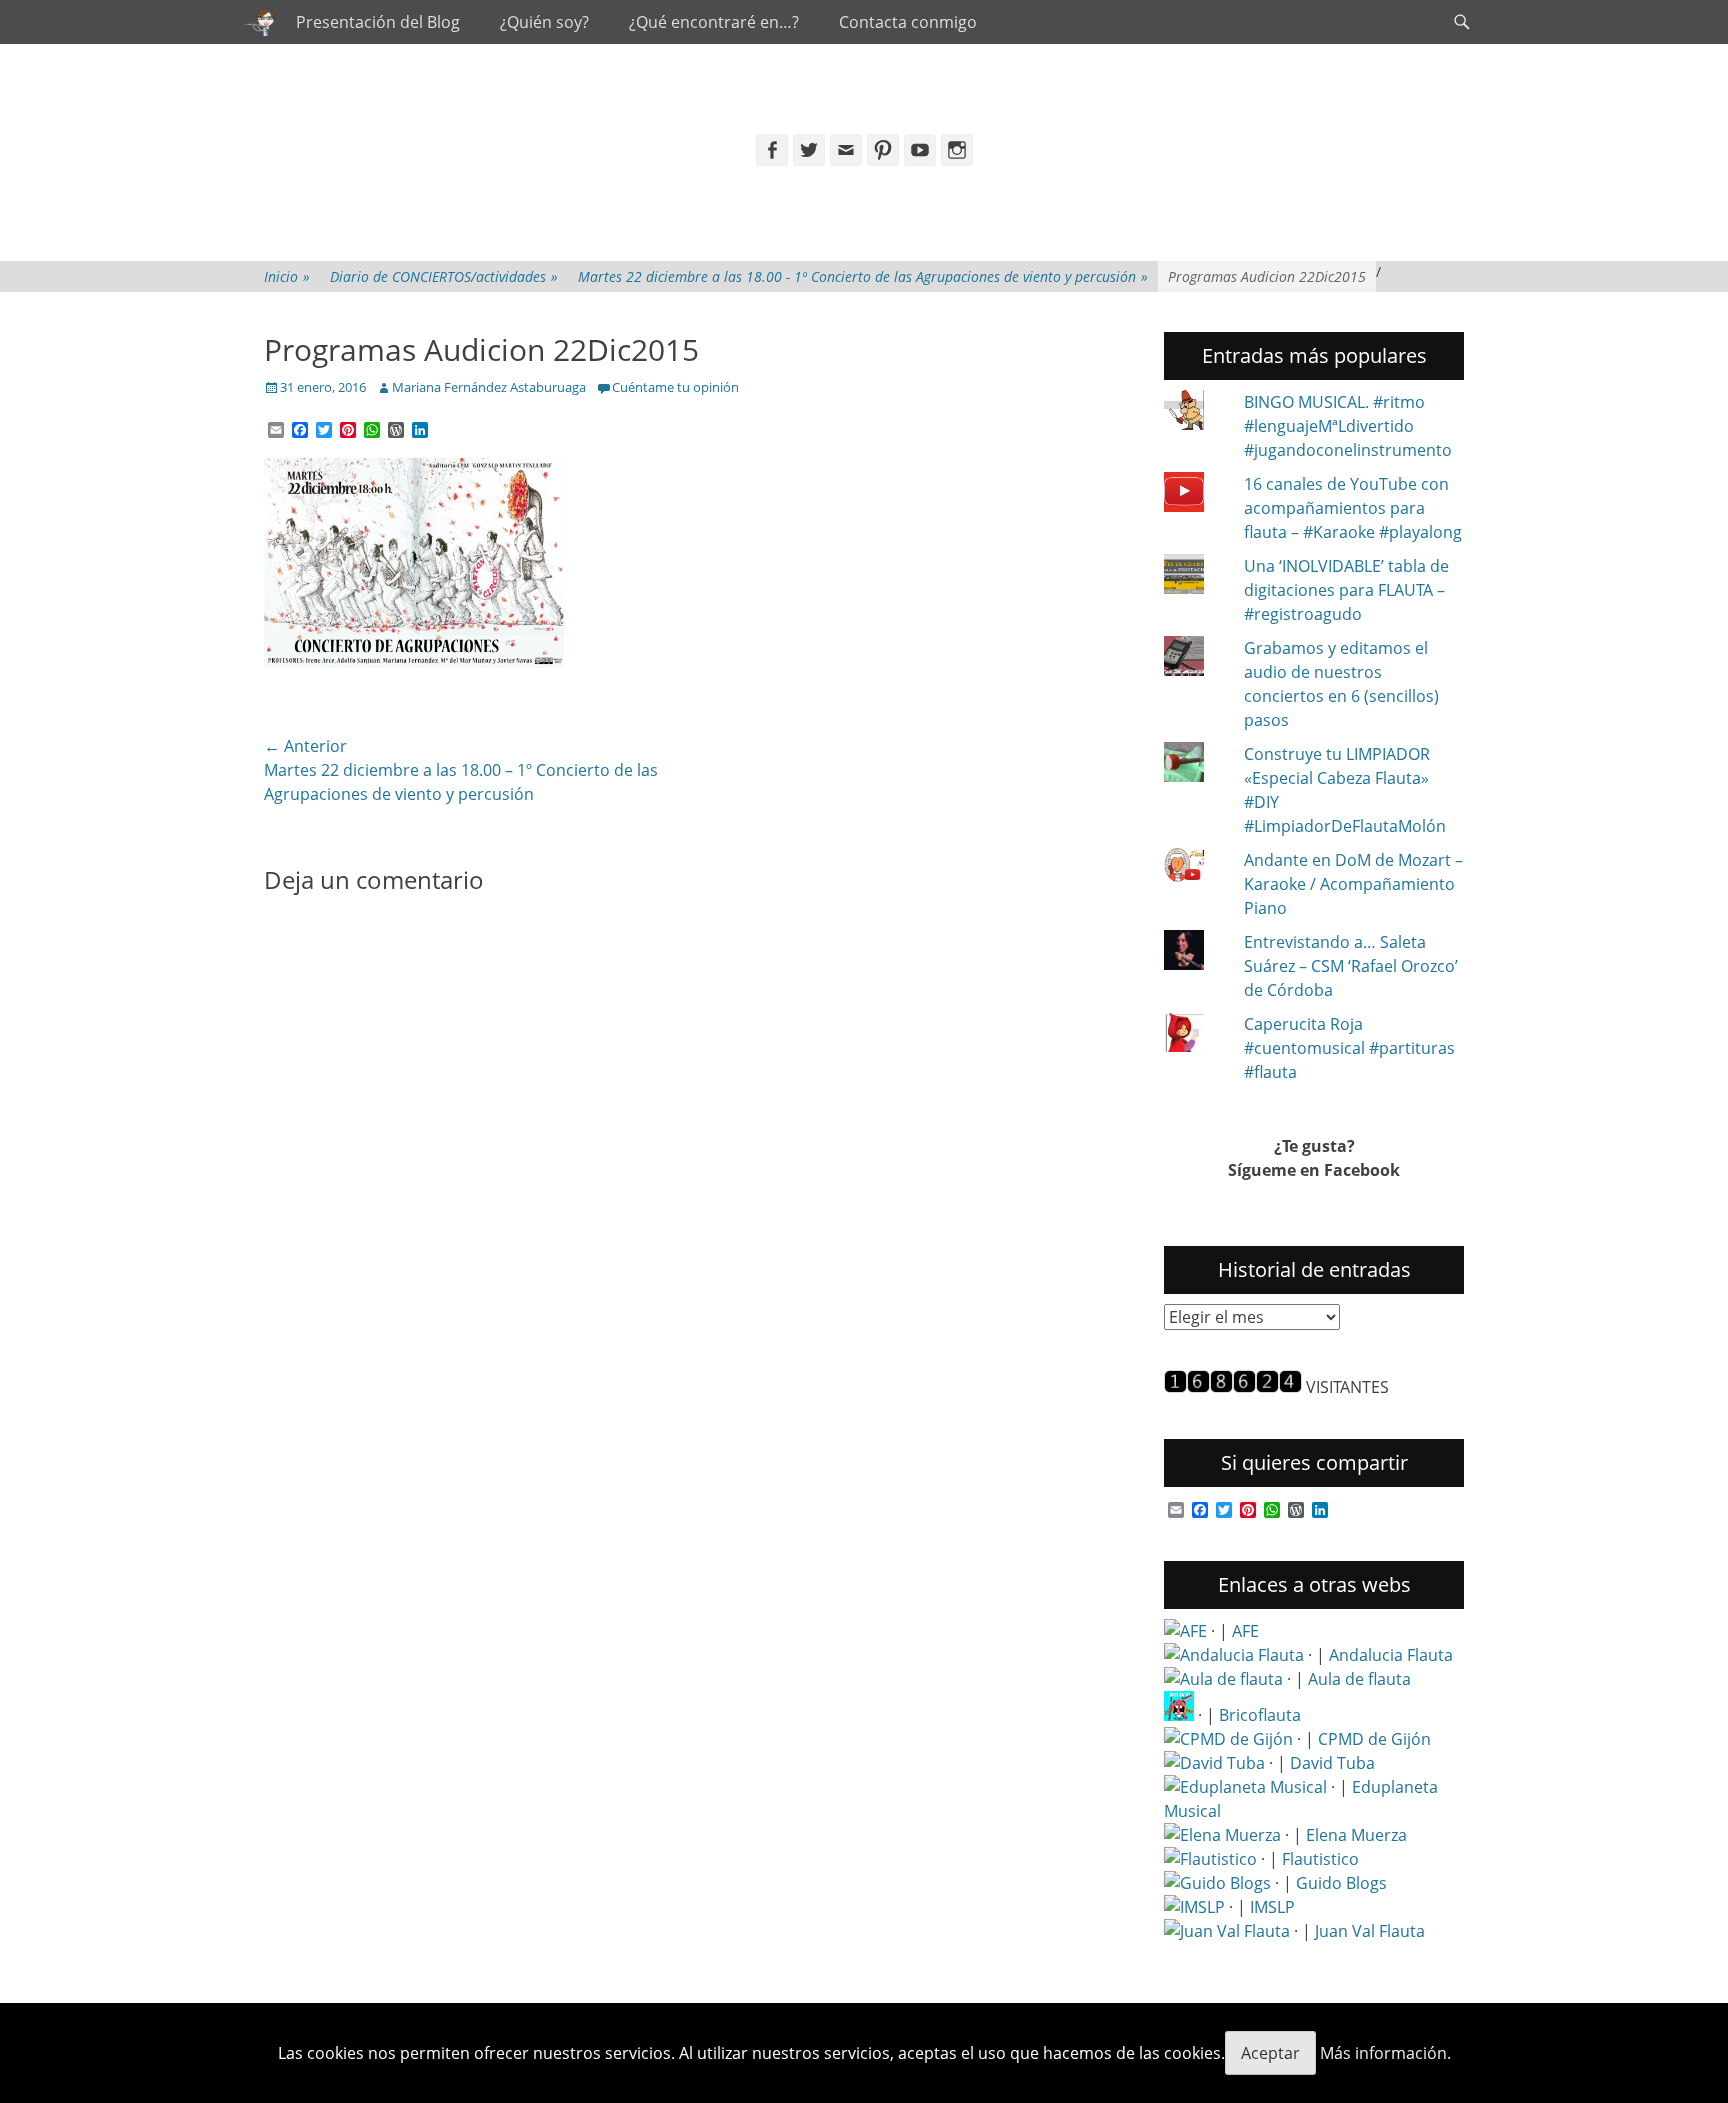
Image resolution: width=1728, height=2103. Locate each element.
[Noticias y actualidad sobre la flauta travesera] (1223, 1679)
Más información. (1385, 2053)
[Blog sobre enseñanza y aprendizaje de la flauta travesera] (1222, 1835)
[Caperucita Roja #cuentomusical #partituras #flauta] (1196, 1035)
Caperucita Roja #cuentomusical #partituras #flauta (1349, 1048)
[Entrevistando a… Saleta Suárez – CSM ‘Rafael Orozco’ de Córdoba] (1196, 953)
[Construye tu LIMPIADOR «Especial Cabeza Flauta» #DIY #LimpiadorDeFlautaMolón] (1196, 765)
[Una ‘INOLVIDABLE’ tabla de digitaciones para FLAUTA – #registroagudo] (1196, 577)
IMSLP (1272, 1907)
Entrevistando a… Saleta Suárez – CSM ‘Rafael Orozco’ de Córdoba (1351, 966)
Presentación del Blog (378, 22)
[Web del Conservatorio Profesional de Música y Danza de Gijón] (1228, 1739)
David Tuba (1332, 1763)
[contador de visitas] (1233, 1387)
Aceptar (1270, 2053)
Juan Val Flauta (1370, 1931)
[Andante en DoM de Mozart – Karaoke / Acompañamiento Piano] (1196, 868)
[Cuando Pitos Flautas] (260, 22)
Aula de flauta (1359, 1679)
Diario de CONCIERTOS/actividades (444, 276)
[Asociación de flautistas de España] (1185, 1631)
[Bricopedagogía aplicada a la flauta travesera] (1179, 1715)
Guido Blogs (1341, 1883)
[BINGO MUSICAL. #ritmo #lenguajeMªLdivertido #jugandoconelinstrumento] (1196, 413)
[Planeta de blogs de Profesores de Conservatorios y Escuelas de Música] (1217, 1883)
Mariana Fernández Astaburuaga (489, 387)
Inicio (287, 276)
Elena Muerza (1356, 1835)
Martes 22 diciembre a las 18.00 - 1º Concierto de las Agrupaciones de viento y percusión (863, 276)
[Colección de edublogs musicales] (1245, 1787)
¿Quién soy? (544, 22)
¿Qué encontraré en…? (714, 22)
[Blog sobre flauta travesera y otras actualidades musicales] (1227, 1931)
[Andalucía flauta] (1234, 1655)
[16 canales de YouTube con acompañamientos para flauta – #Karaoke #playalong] (1196, 495)
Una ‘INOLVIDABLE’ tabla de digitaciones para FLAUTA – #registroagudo (1346, 590)
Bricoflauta (1260, 1715)
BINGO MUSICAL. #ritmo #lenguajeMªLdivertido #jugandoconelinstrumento (1348, 426)
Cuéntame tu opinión (675, 387)
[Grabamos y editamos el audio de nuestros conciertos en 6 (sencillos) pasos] (1196, 659)
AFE (1245, 1631)
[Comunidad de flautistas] (1210, 1859)
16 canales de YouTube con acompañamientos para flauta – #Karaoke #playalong (1353, 508)
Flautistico (1320, 1859)
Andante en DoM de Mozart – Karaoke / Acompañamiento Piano (1353, 884)
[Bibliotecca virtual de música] (1194, 1907)
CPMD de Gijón (1374, 1739)
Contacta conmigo (908, 22)
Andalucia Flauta (1391, 1655)
